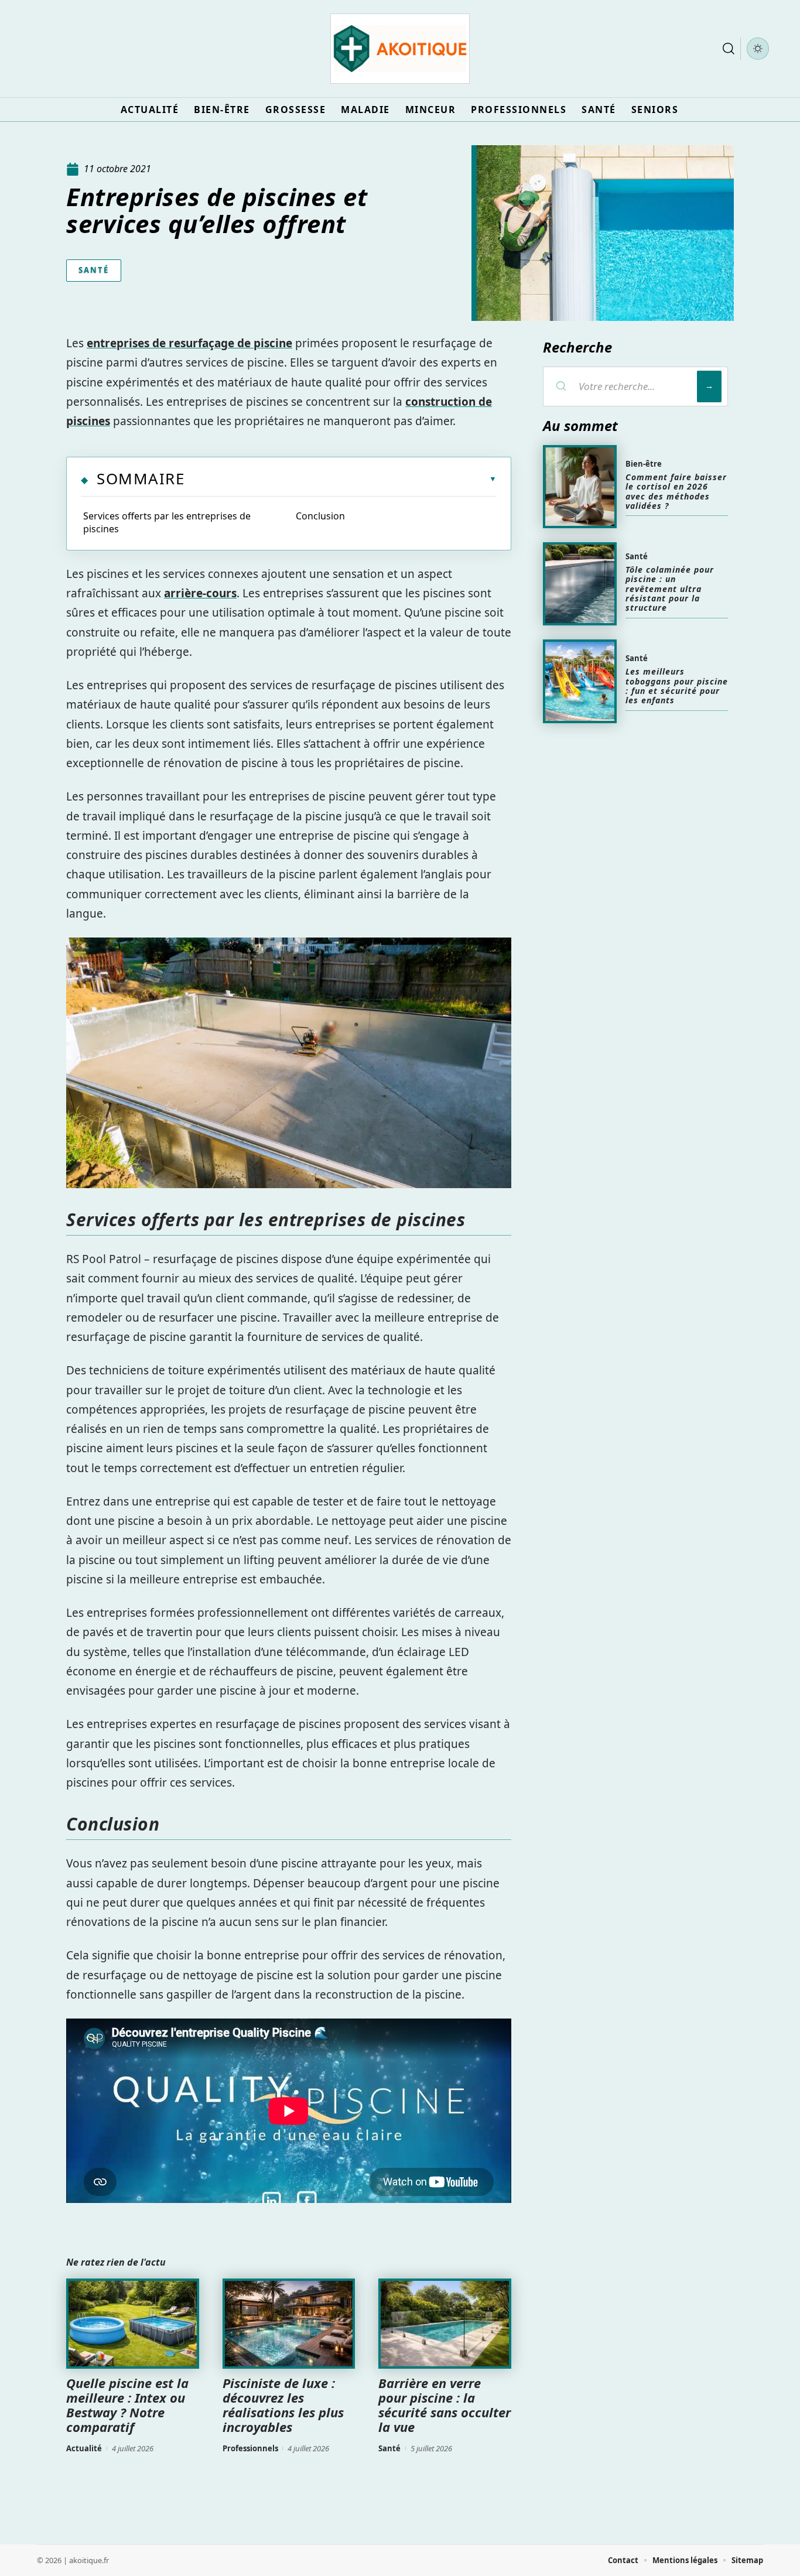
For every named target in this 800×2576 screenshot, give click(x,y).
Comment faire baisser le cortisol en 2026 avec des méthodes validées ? (676, 491)
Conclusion (320, 516)
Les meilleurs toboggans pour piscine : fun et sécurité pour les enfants (677, 686)
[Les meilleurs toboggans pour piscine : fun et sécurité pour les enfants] (580, 681)
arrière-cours (200, 593)
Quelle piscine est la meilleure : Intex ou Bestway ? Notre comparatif (127, 2405)
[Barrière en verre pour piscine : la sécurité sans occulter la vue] (445, 2324)
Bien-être (644, 464)
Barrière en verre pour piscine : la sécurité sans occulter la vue (445, 2405)
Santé (94, 270)
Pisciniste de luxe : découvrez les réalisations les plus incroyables (283, 2405)
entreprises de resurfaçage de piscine (189, 343)
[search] (729, 49)
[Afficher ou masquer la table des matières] (341, 479)
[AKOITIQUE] (400, 49)
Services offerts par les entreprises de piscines (167, 522)
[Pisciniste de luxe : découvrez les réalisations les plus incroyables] (289, 2324)
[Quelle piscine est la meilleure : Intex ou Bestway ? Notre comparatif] (133, 2324)
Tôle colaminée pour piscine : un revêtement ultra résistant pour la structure (670, 589)
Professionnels (250, 2448)
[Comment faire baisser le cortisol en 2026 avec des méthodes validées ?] (580, 487)
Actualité (84, 2448)
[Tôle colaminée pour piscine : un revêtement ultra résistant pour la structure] (580, 584)
